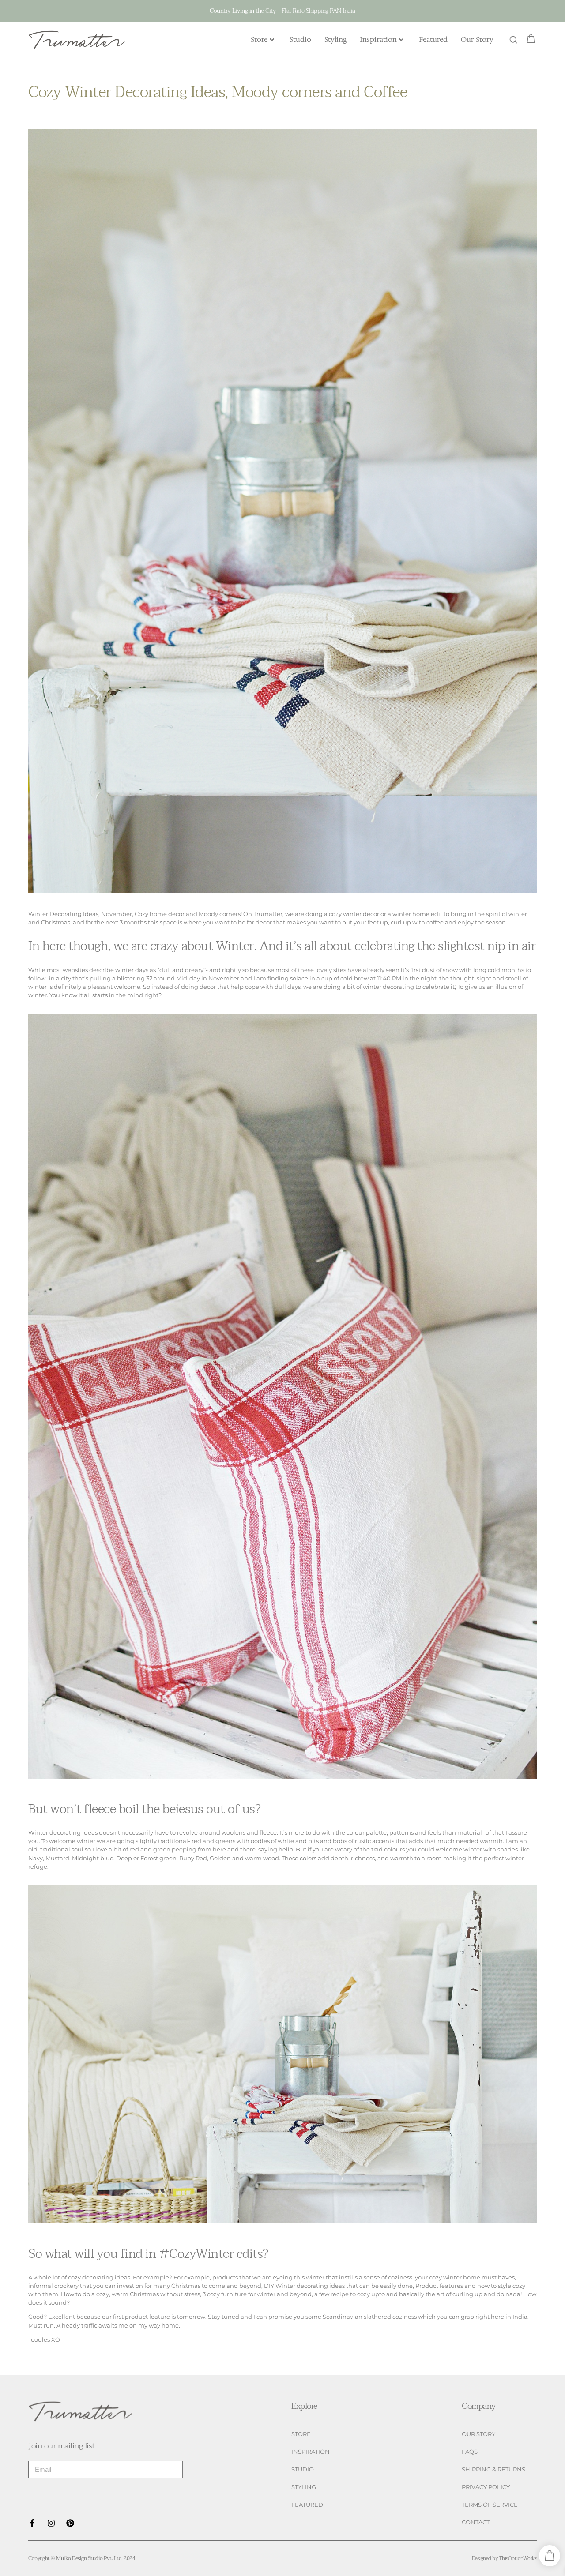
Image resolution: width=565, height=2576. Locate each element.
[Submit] (167, 2470)
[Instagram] (51, 2523)
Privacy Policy (486, 2487)
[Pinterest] (70, 2523)
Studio (300, 39)
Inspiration (378, 39)
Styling (335, 39)
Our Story (477, 39)
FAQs (470, 2452)
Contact (476, 2522)
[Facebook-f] (32, 2523)
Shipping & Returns (493, 2469)
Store (259, 39)
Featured (433, 39)
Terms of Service (490, 2505)
